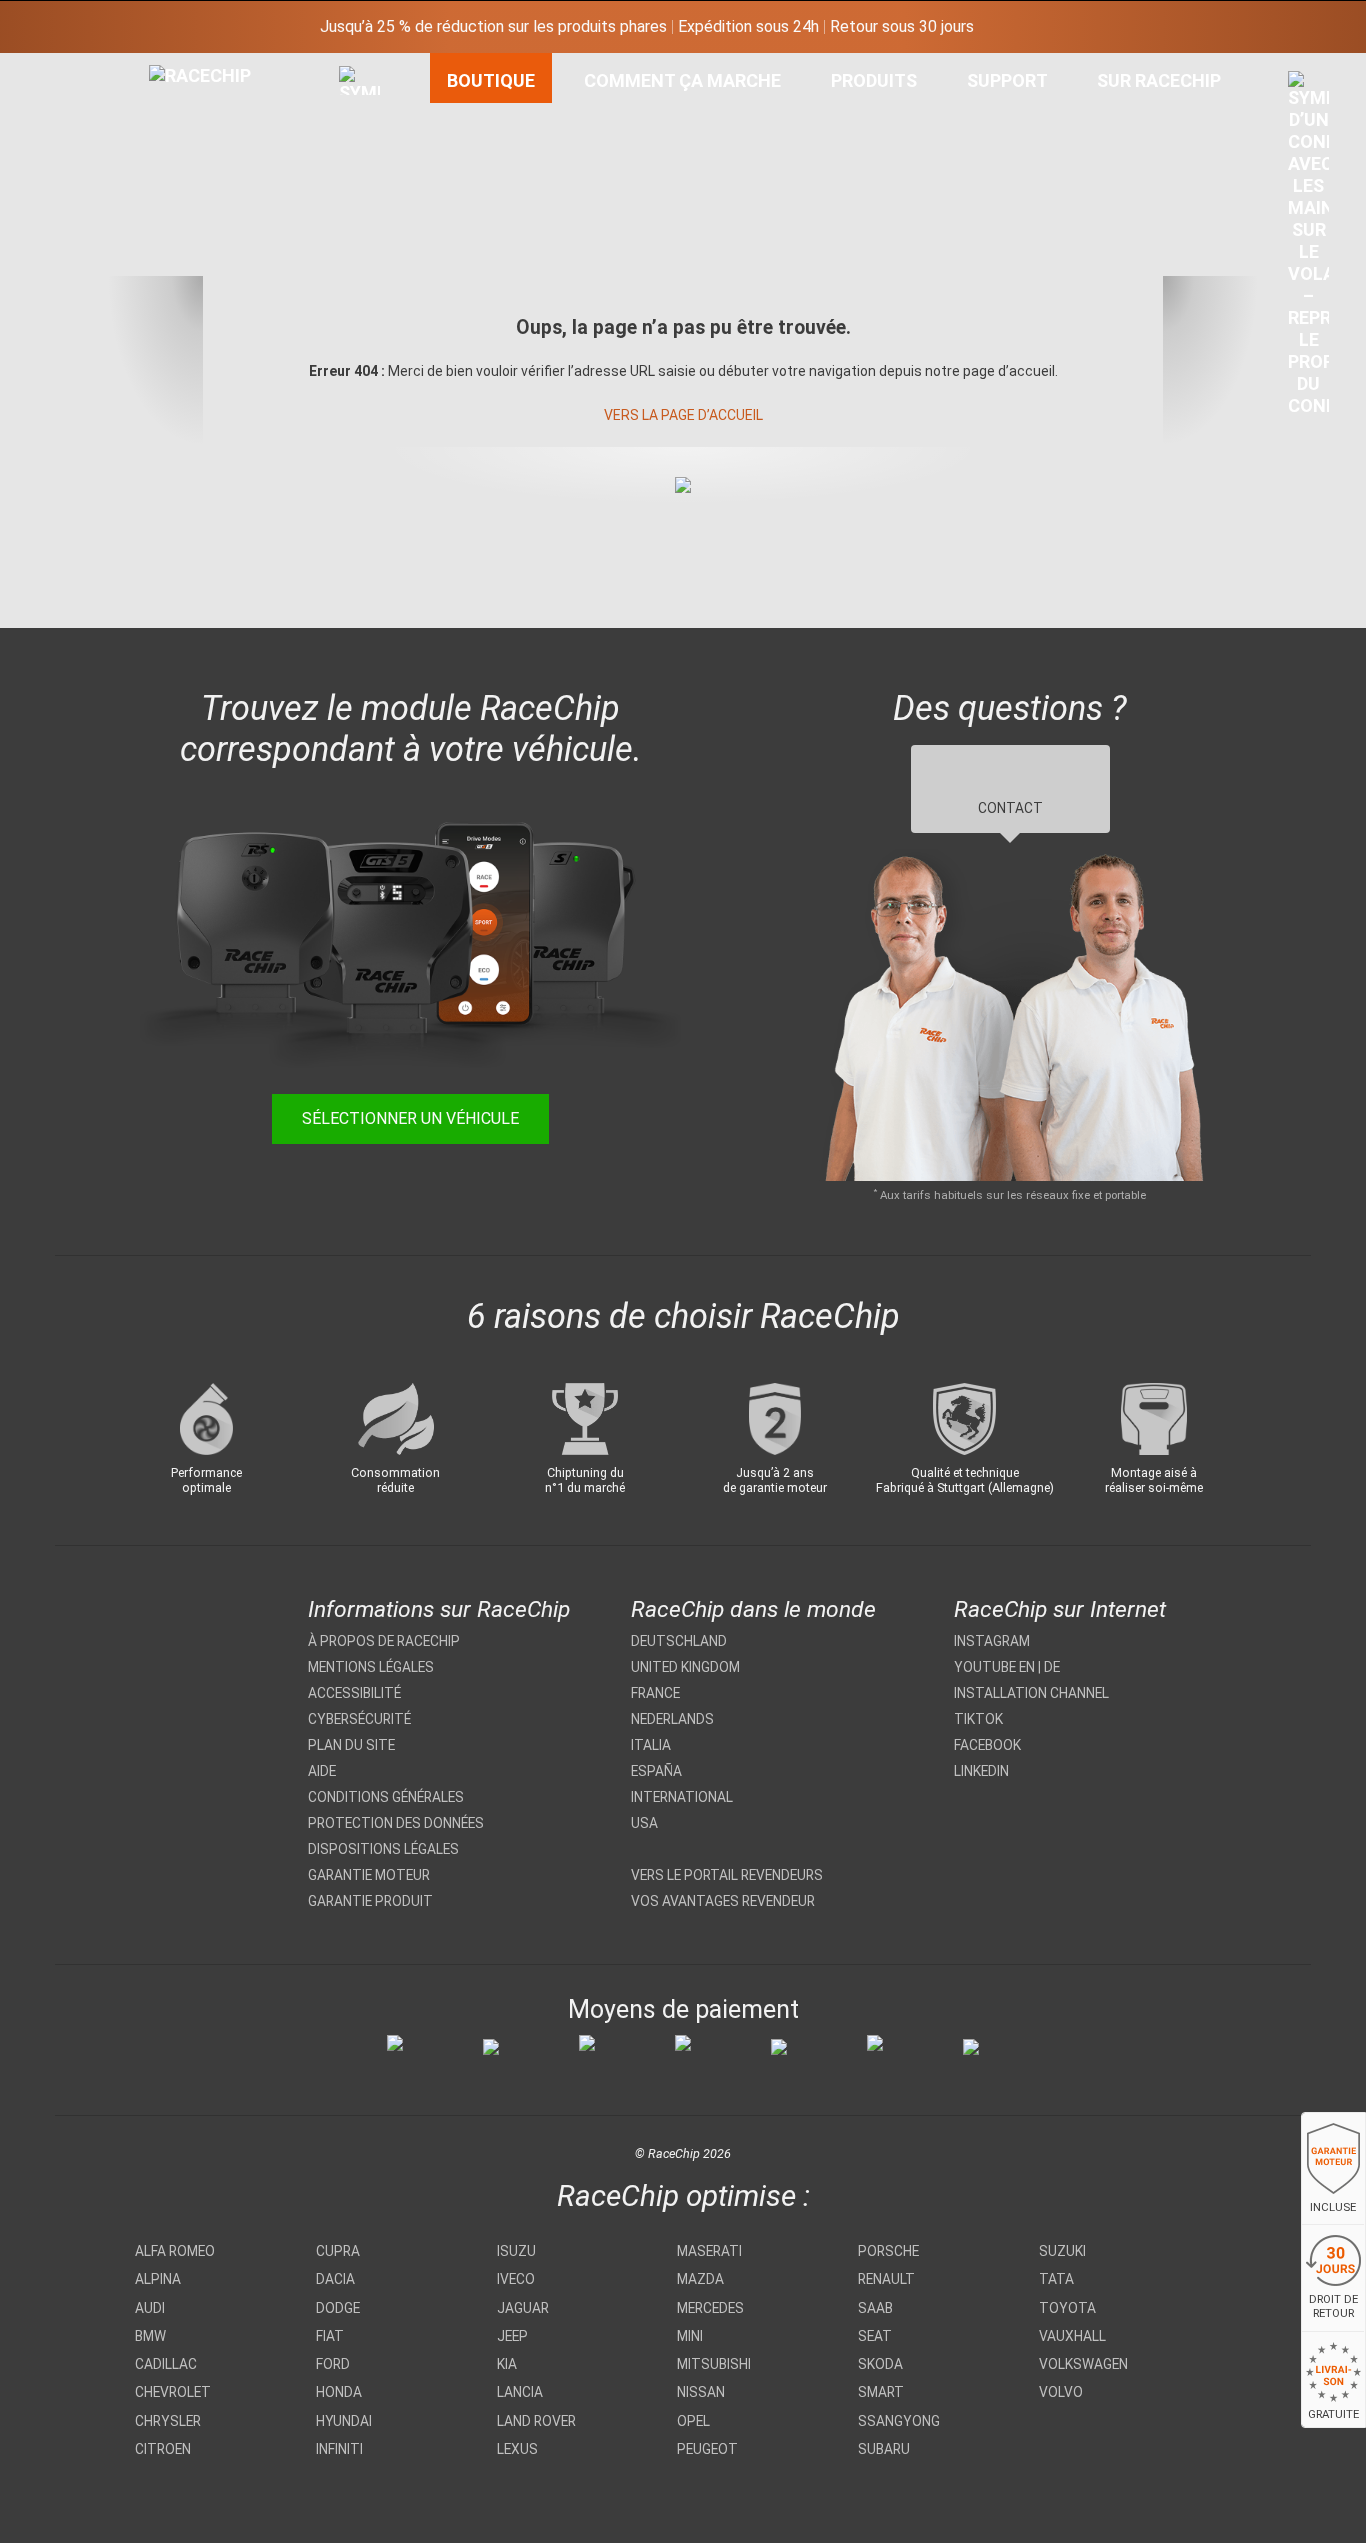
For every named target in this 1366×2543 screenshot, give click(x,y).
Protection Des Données (396, 1823)
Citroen (163, 2449)
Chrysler (168, 2421)
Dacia (335, 2279)
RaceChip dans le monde (753, 1609)
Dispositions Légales (383, 1849)
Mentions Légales (371, 1667)
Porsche (888, 2251)
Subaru (884, 2449)
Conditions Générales (386, 1797)
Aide (322, 1771)
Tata (1056, 2279)
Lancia (520, 2392)
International (682, 1797)
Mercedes (710, 2308)
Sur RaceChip (1159, 80)
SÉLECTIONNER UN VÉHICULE (410, 1118)
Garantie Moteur (369, 1875)
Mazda (700, 2279)
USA (644, 1823)
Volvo (1061, 2392)
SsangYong (899, 2421)
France (655, 1693)
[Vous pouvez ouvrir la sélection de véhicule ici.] (359, 255)
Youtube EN (994, 1667)
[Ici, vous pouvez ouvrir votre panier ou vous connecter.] (1308, 249)
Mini (690, 2336)
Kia (507, 2364)
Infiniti (339, 2449)
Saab (875, 2308)
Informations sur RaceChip (439, 1609)
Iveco (516, 2279)
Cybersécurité (359, 1719)
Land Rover (536, 2421)
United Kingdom (685, 1667)
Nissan (701, 2392)
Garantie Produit (370, 1901)
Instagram (992, 1641)
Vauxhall (1072, 2336)
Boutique (491, 80)
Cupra (338, 2251)
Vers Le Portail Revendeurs (727, 1875)
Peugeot (707, 2449)
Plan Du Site (351, 1745)
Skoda (880, 2364)
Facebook (987, 1745)
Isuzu (516, 2251)
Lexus (517, 2449)
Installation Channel (1031, 1693)
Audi (150, 2308)
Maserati (709, 2251)
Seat (875, 2336)
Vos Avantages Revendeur (723, 1901)
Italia (651, 1745)
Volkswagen (1083, 2364)
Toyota (1067, 2308)
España (656, 1771)
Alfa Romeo (175, 2251)
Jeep (512, 2336)
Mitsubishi (714, 2364)
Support (1007, 80)
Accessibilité (354, 1693)
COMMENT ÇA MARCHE (682, 80)
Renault (886, 2279)
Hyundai (344, 2421)
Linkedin (981, 1771)
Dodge (338, 2308)
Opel (693, 2421)
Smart (881, 2392)
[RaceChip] (149, 65)
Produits (874, 80)
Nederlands (672, 1719)
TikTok (978, 1719)
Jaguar (523, 2308)
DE (1052, 1667)
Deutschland (679, 1641)
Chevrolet (173, 2392)
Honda (339, 2392)
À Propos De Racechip (384, 1641)
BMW (150, 2336)
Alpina (158, 2279)
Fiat (330, 2336)
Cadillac (166, 2364)
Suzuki (1062, 2251)
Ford (333, 2364)
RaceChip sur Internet (1060, 1609)
